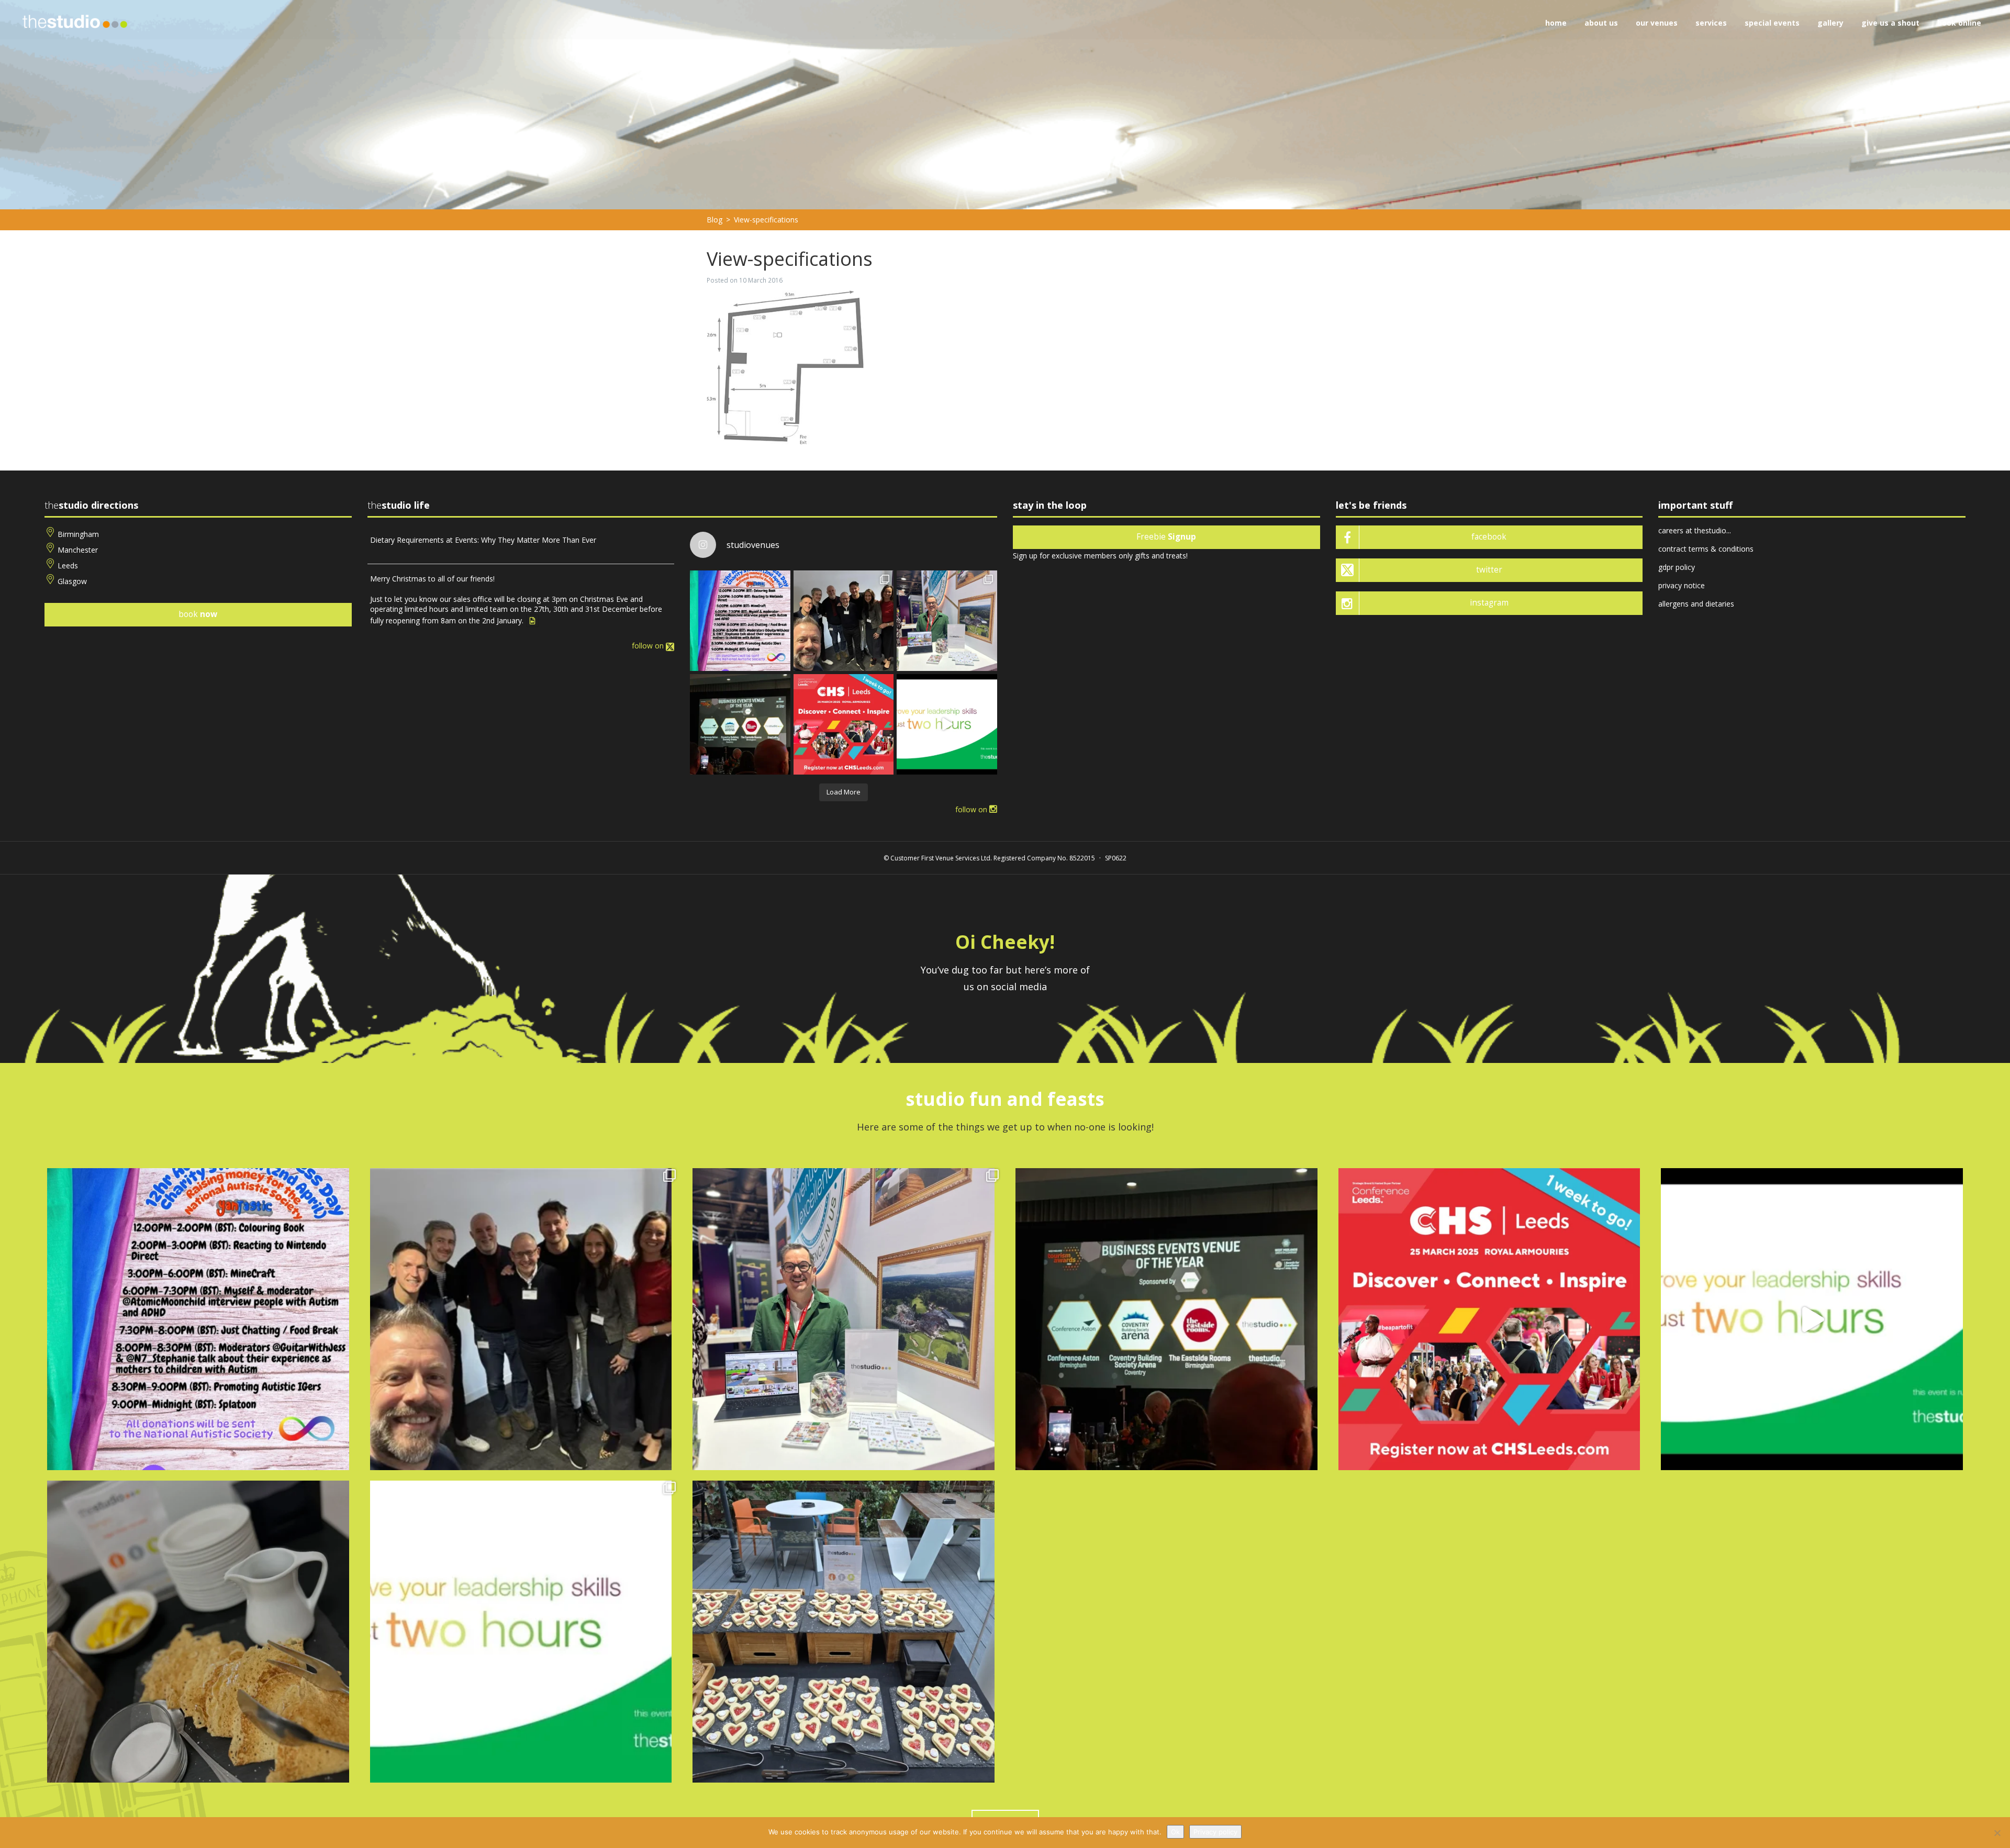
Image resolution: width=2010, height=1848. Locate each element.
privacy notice (1682, 585)
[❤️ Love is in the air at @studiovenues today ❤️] (844, 1632)
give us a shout (1890, 23)
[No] (1997, 1833)
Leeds (68, 565)
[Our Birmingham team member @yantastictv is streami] (740, 621)
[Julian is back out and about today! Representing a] (947, 621)
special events (1772, 23)
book (198, 614)
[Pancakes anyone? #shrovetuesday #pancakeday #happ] (198, 1632)
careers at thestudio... (1695, 530)
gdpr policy (1677, 567)
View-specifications (766, 220)
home (1556, 23)
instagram (1489, 603)
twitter (1489, 570)
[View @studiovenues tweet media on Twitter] (532, 621)
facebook (1489, 537)
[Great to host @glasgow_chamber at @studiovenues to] (844, 621)
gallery (1830, 23)
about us (1601, 23)
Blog (714, 220)
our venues (1657, 23)
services (1711, 23)
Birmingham (78, 534)
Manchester (78, 550)
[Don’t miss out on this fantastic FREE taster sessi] (521, 1632)
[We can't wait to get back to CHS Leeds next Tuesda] (844, 724)
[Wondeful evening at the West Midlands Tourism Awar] (740, 724)
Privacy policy (1215, 1832)
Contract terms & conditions (1706, 549)
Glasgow (72, 581)
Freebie (1166, 537)
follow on (649, 646)
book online (1959, 23)
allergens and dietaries (1696, 604)
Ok (1175, 1832)
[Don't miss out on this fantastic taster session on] (947, 724)
